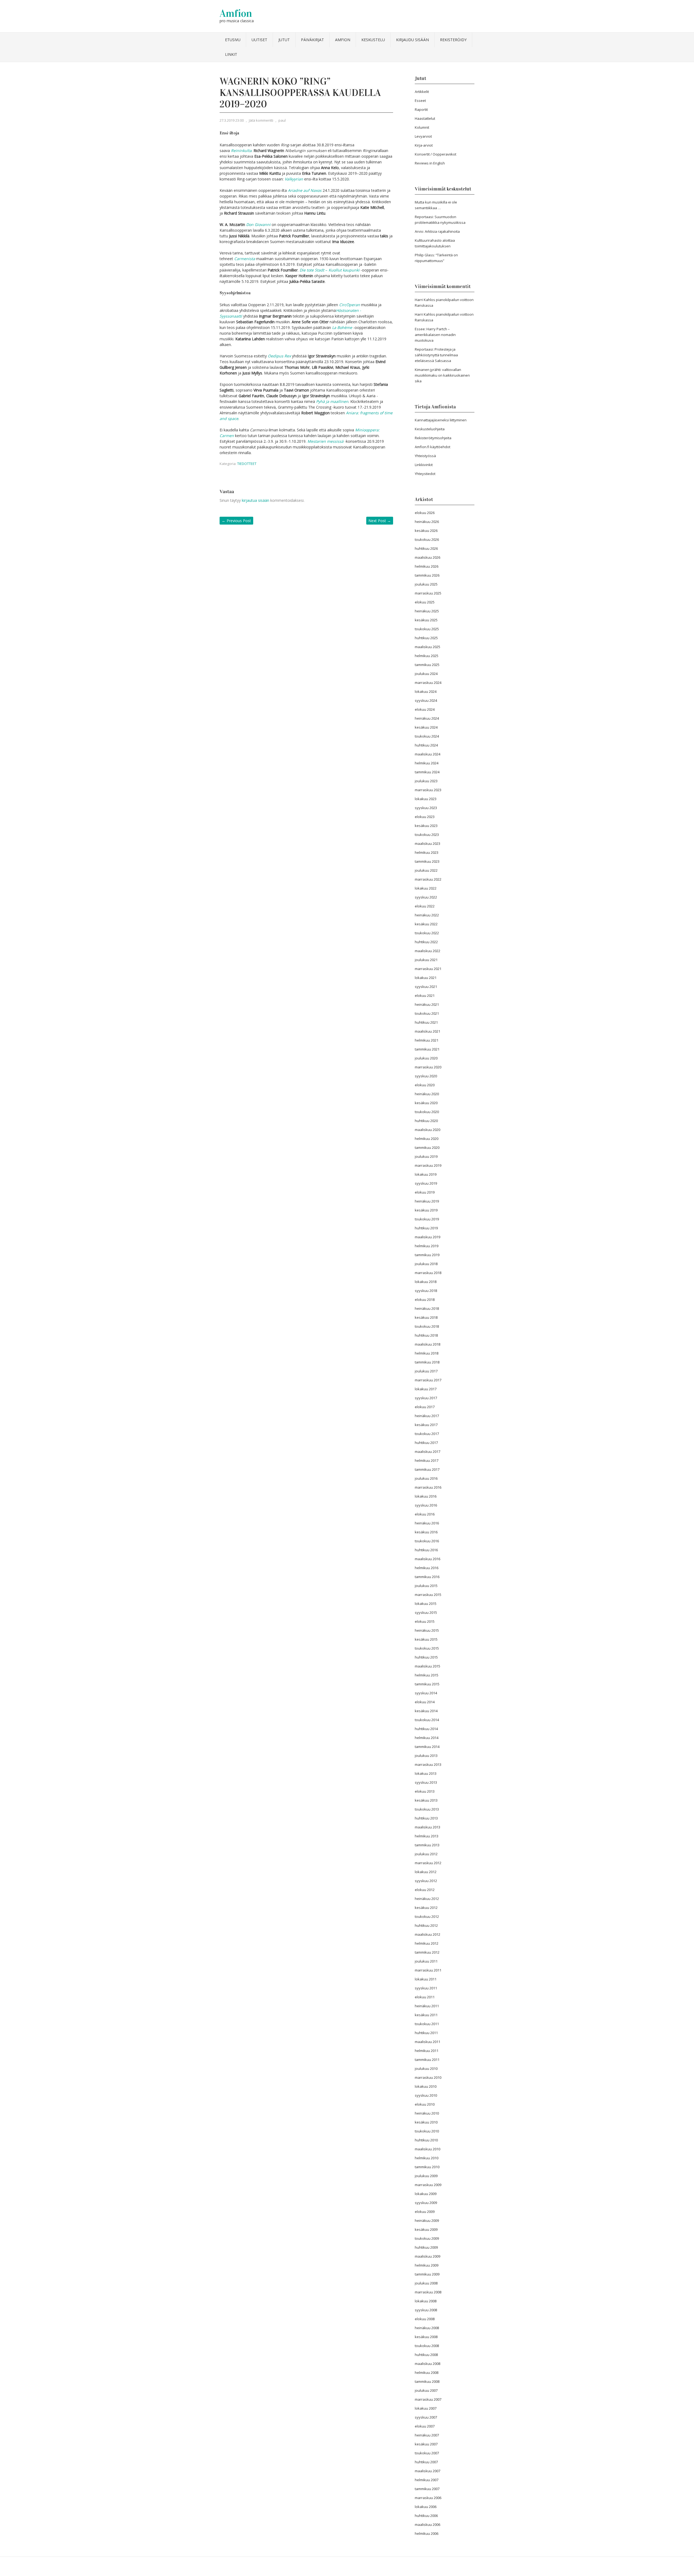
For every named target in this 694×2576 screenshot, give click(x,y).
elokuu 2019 (425, 1192)
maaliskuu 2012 (428, 1934)
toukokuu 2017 (427, 1434)
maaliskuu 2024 (428, 754)
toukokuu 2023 (427, 835)
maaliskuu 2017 (428, 1452)
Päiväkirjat (312, 40)
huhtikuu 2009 (426, 2247)
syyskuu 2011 (426, 1988)
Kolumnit (422, 127)
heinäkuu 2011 (427, 2006)
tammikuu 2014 (427, 1747)
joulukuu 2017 (426, 1371)
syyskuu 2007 (426, 2417)
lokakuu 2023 (426, 799)
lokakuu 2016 (426, 1496)
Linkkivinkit (424, 465)
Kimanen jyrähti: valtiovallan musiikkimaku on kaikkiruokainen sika (442, 375)
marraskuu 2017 (428, 1380)
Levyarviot (423, 136)
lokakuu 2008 (426, 2301)
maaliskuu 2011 (428, 2042)
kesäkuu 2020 (426, 1103)
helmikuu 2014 (427, 1738)
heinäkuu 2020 (427, 1094)
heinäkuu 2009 (427, 2221)
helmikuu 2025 (427, 656)
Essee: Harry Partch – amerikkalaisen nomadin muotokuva (435, 335)
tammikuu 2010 (427, 2167)
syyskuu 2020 (426, 1076)
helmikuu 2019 (427, 1246)
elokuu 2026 (425, 513)
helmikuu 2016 (427, 1568)
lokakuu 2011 (426, 1979)
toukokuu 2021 (427, 1013)
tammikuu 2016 (427, 1577)
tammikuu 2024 (427, 772)
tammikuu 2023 (427, 861)
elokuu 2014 (425, 1702)
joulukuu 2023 (426, 781)
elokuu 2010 (425, 2104)
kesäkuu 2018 (426, 1317)
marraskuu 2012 (428, 1863)
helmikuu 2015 (427, 1675)
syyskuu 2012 (426, 1881)
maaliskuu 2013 (428, 1827)
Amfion (236, 13)
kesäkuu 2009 (426, 2229)
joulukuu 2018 (426, 1264)
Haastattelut (425, 118)
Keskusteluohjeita (430, 429)
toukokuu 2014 (427, 1720)
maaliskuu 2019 (428, 1237)
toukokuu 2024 (427, 736)
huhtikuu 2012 (426, 1925)
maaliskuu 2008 (428, 2364)
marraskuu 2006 (428, 2498)
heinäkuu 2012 (427, 1899)
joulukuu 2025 (426, 584)
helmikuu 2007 (427, 2480)
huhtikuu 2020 (426, 1121)
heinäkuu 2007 (427, 2435)
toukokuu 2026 (427, 539)
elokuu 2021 (425, 996)
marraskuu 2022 (428, 879)
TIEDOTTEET (247, 464)
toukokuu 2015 (427, 1648)
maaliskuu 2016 (428, 1559)
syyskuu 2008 (426, 2310)
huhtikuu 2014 (426, 1729)
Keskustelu (373, 40)
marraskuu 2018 (428, 1273)
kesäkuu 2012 (426, 1908)
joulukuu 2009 (426, 2176)
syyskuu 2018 (426, 1291)
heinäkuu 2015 (427, 1630)
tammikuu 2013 (427, 1845)
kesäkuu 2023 (426, 826)
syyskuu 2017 (426, 1398)
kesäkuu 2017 (426, 1425)
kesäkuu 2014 (426, 1711)
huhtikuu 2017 (426, 1443)
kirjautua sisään (256, 500)
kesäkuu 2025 (426, 620)
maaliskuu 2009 (428, 2256)
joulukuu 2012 (426, 1854)
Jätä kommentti (261, 120)
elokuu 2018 (425, 1300)
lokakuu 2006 (426, 2507)
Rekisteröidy (453, 40)
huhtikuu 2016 (426, 1550)
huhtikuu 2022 (426, 942)
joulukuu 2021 (426, 960)
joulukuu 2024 (426, 674)
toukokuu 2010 (427, 2131)
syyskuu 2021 (426, 987)
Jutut (284, 40)
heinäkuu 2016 (427, 1523)
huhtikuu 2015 (426, 1657)
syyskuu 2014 (426, 1693)
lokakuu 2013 (426, 1773)
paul (282, 120)
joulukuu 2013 (426, 1756)
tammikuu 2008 (427, 2381)
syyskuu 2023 (426, 808)
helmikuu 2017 (427, 1460)
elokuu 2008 (425, 2319)
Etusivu (233, 40)
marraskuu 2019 (428, 1165)
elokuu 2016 (425, 1514)
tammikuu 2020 (427, 1148)
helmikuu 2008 (427, 2373)
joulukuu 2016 (426, 1478)
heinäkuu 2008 (427, 2328)
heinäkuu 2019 (427, 1201)
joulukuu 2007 (426, 2390)
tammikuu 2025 (427, 665)
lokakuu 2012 (426, 1872)
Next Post (380, 521)
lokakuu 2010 (426, 2086)
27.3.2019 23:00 (232, 120)
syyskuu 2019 (426, 1183)
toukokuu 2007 (427, 2453)
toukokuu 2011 (427, 2024)
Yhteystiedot (425, 474)
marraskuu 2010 (428, 2077)
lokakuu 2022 (426, 888)
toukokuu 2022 (427, 933)
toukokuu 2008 (427, 2346)
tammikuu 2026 (427, 575)
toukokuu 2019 (427, 1219)
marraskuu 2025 (428, 593)
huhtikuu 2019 (426, 1228)
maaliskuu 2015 (428, 1666)
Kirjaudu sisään (412, 40)
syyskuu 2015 (426, 1612)
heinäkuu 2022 (427, 915)
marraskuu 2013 (428, 1764)
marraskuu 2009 (428, 2185)
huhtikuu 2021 (426, 1022)
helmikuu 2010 (427, 2158)
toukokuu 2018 (427, 1326)
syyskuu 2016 (426, 1505)
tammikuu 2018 (427, 1362)
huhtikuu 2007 (426, 2462)
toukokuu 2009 (427, 2238)
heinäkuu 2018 (427, 1308)
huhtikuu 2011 (426, 2033)
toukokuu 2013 (427, 1809)
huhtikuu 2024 (426, 745)
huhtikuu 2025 (426, 638)
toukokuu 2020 (427, 1112)
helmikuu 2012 (427, 1943)
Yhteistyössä (425, 456)
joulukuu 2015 (426, 1586)
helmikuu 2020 (427, 1139)
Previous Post (236, 521)
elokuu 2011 (425, 1997)
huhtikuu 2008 (426, 2355)
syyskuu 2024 (426, 700)
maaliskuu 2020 (428, 1130)
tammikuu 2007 (427, 2489)
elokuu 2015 (425, 1621)
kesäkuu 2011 (426, 2015)
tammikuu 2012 (427, 1952)
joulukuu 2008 (426, 2283)
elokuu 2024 (425, 709)
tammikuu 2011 (427, 2060)
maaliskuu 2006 (428, 2525)
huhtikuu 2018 (426, 1335)
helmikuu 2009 (427, 2265)
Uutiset (259, 40)
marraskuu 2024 (428, 683)
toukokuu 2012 (427, 1916)
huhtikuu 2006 (426, 2516)
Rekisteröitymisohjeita (433, 438)
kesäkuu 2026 (426, 531)
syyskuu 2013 (426, 1782)
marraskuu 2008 (428, 2292)
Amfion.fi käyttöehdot (433, 447)
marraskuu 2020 (428, 1067)
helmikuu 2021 (427, 1040)
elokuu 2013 (425, 1791)
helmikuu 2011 (427, 2051)
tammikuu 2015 (427, 1684)
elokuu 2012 (425, 1890)
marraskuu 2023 (428, 790)
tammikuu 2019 (427, 1255)
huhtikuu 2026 (426, 548)
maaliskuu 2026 (428, 557)
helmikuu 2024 (427, 763)
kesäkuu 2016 (426, 1532)
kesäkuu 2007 (426, 2444)
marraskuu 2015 (428, 1595)
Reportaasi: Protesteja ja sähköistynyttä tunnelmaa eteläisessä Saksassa (436, 355)
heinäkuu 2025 (427, 611)
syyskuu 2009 (426, 2203)
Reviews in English (430, 163)
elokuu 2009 (425, 2212)
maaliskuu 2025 (428, 647)
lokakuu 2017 (426, 1389)
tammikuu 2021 (427, 1049)
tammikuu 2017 (427, 1469)
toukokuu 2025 (427, 629)
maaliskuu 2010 (428, 2149)
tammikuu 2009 (427, 2274)
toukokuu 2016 (427, 1541)
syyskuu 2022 (426, 897)
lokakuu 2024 (426, 691)
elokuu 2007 (425, 2426)
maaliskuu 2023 (428, 843)
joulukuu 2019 (426, 1156)
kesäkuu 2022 (426, 924)
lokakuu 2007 (426, 2408)
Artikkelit (422, 92)
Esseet (420, 101)
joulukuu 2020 (426, 1058)
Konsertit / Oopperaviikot (436, 154)
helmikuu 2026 (427, 566)
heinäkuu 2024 (427, 718)
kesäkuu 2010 (426, 2122)
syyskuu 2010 (426, 2095)
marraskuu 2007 (428, 2399)
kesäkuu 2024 (426, 727)
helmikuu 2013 (427, 1836)
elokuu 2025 (425, 602)
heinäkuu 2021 (427, 1004)
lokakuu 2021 (426, 978)
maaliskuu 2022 (428, 951)
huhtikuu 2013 (426, 1818)
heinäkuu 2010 (427, 2113)
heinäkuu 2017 (427, 1416)
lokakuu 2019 (426, 1174)
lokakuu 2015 (426, 1604)
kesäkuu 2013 (426, 1800)
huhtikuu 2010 (426, 2140)
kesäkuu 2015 (426, 1639)
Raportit (421, 109)
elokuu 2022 (425, 906)
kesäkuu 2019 (426, 1210)
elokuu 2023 (425, 817)
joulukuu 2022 (426, 870)
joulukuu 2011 (426, 1961)
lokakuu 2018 (426, 1282)
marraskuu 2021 (428, 969)
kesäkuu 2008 (426, 2337)
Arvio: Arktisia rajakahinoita (437, 231)
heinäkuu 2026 (427, 522)
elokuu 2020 (425, 1085)
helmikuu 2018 (427, 1353)
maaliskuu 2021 (428, 1031)
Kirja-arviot (424, 145)
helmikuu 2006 (427, 2533)
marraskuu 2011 (428, 1970)
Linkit (231, 54)
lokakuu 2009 (426, 2194)
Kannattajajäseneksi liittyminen (441, 420)
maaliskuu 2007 (428, 2471)
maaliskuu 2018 (428, 1344)
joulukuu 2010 (426, 2068)
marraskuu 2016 (428, 1487)
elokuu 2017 (425, 1407)
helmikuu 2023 (427, 852)
